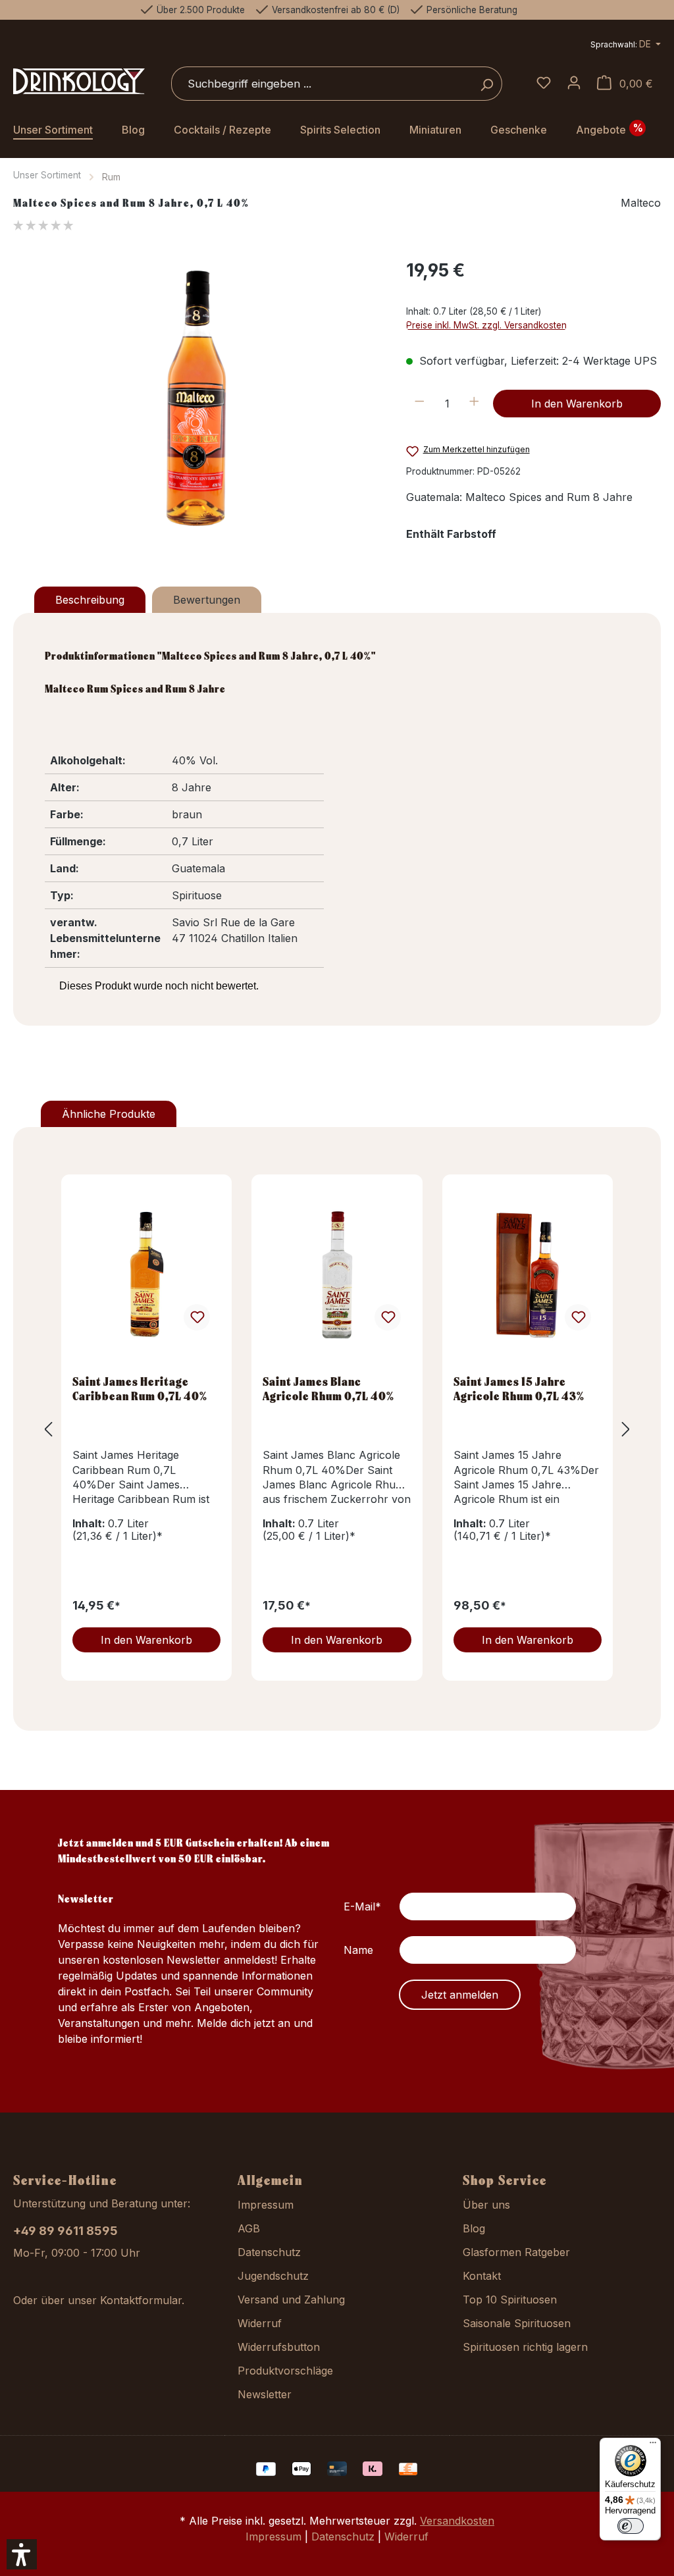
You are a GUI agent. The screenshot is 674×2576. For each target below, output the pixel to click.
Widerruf (260, 2323)
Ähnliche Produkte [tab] (109, 1114)
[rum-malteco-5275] (196, 398)
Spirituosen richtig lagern (525, 2347)
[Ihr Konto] (574, 84)
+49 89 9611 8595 (65, 2231)
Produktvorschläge (285, 2371)
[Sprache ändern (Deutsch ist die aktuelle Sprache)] (626, 46)
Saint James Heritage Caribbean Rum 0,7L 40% (140, 1388)
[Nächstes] (626, 1429)
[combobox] (322, 84)
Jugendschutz (273, 2276)
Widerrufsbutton (279, 2347)
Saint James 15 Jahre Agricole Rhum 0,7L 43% (519, 1388)
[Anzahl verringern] (420, 404)
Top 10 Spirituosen (510, 2300)
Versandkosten (457, 2521)
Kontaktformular (141, 2300)
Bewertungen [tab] (207, 600)
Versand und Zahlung (291, 2300)
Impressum (266, 2205)
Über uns (486, 2205)
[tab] (90, 600)
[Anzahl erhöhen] (474, 404)
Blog (474, 2228)
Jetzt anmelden (460, 1995)
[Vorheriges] (48, 1429)
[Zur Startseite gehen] (79, 82)
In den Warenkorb (577, 404)
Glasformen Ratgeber (516, 2252)
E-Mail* (362, 1906)
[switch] (631, 2526)
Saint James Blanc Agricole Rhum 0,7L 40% (328, 1388)
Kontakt (482, 2276)
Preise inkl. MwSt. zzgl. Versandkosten (486, 325)
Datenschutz (269, 2252)
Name (358, 1950)
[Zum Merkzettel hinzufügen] (197, 1317)
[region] (196, 398)
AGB (249, 2228)
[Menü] (653, 2446)
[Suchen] (487, 84)
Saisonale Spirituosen (517, 2323)
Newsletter (265, 2394)
